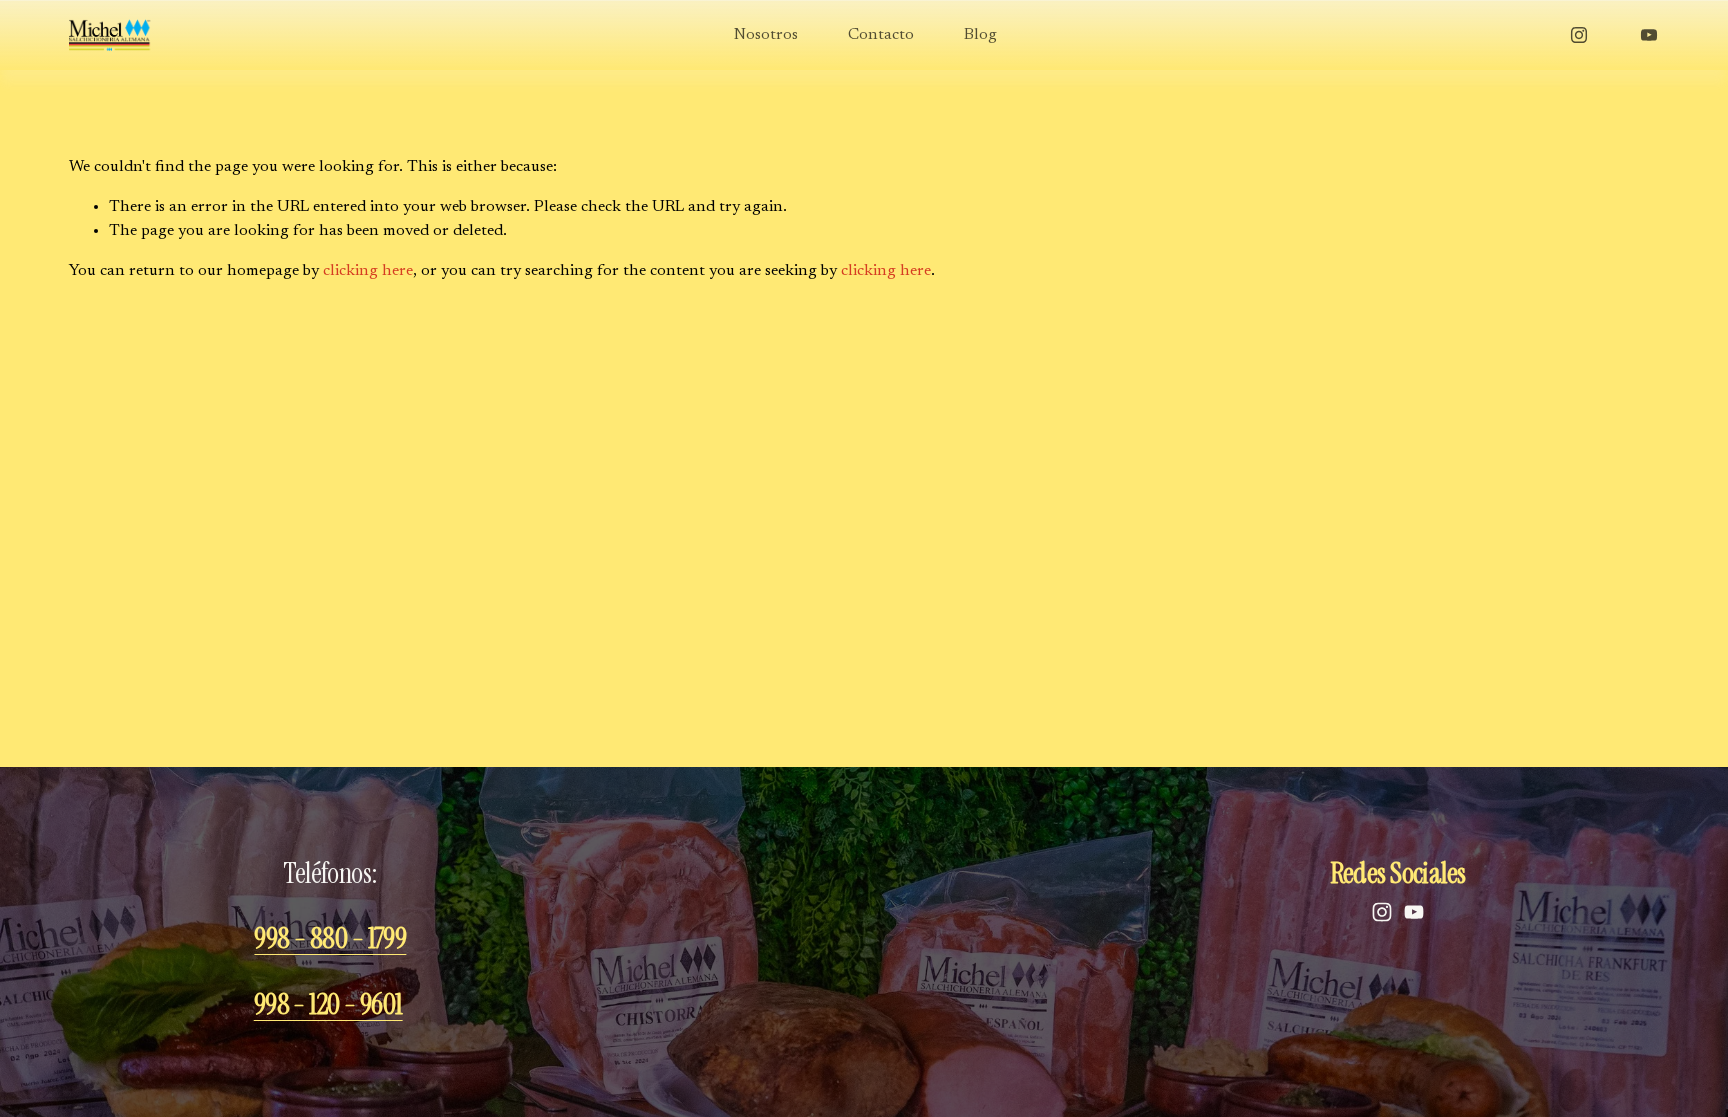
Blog (980, 35)
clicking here (368, 271)
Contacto (881, 35)
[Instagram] (1579, 35)
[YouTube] (1649, 35)
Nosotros (766, 35)
